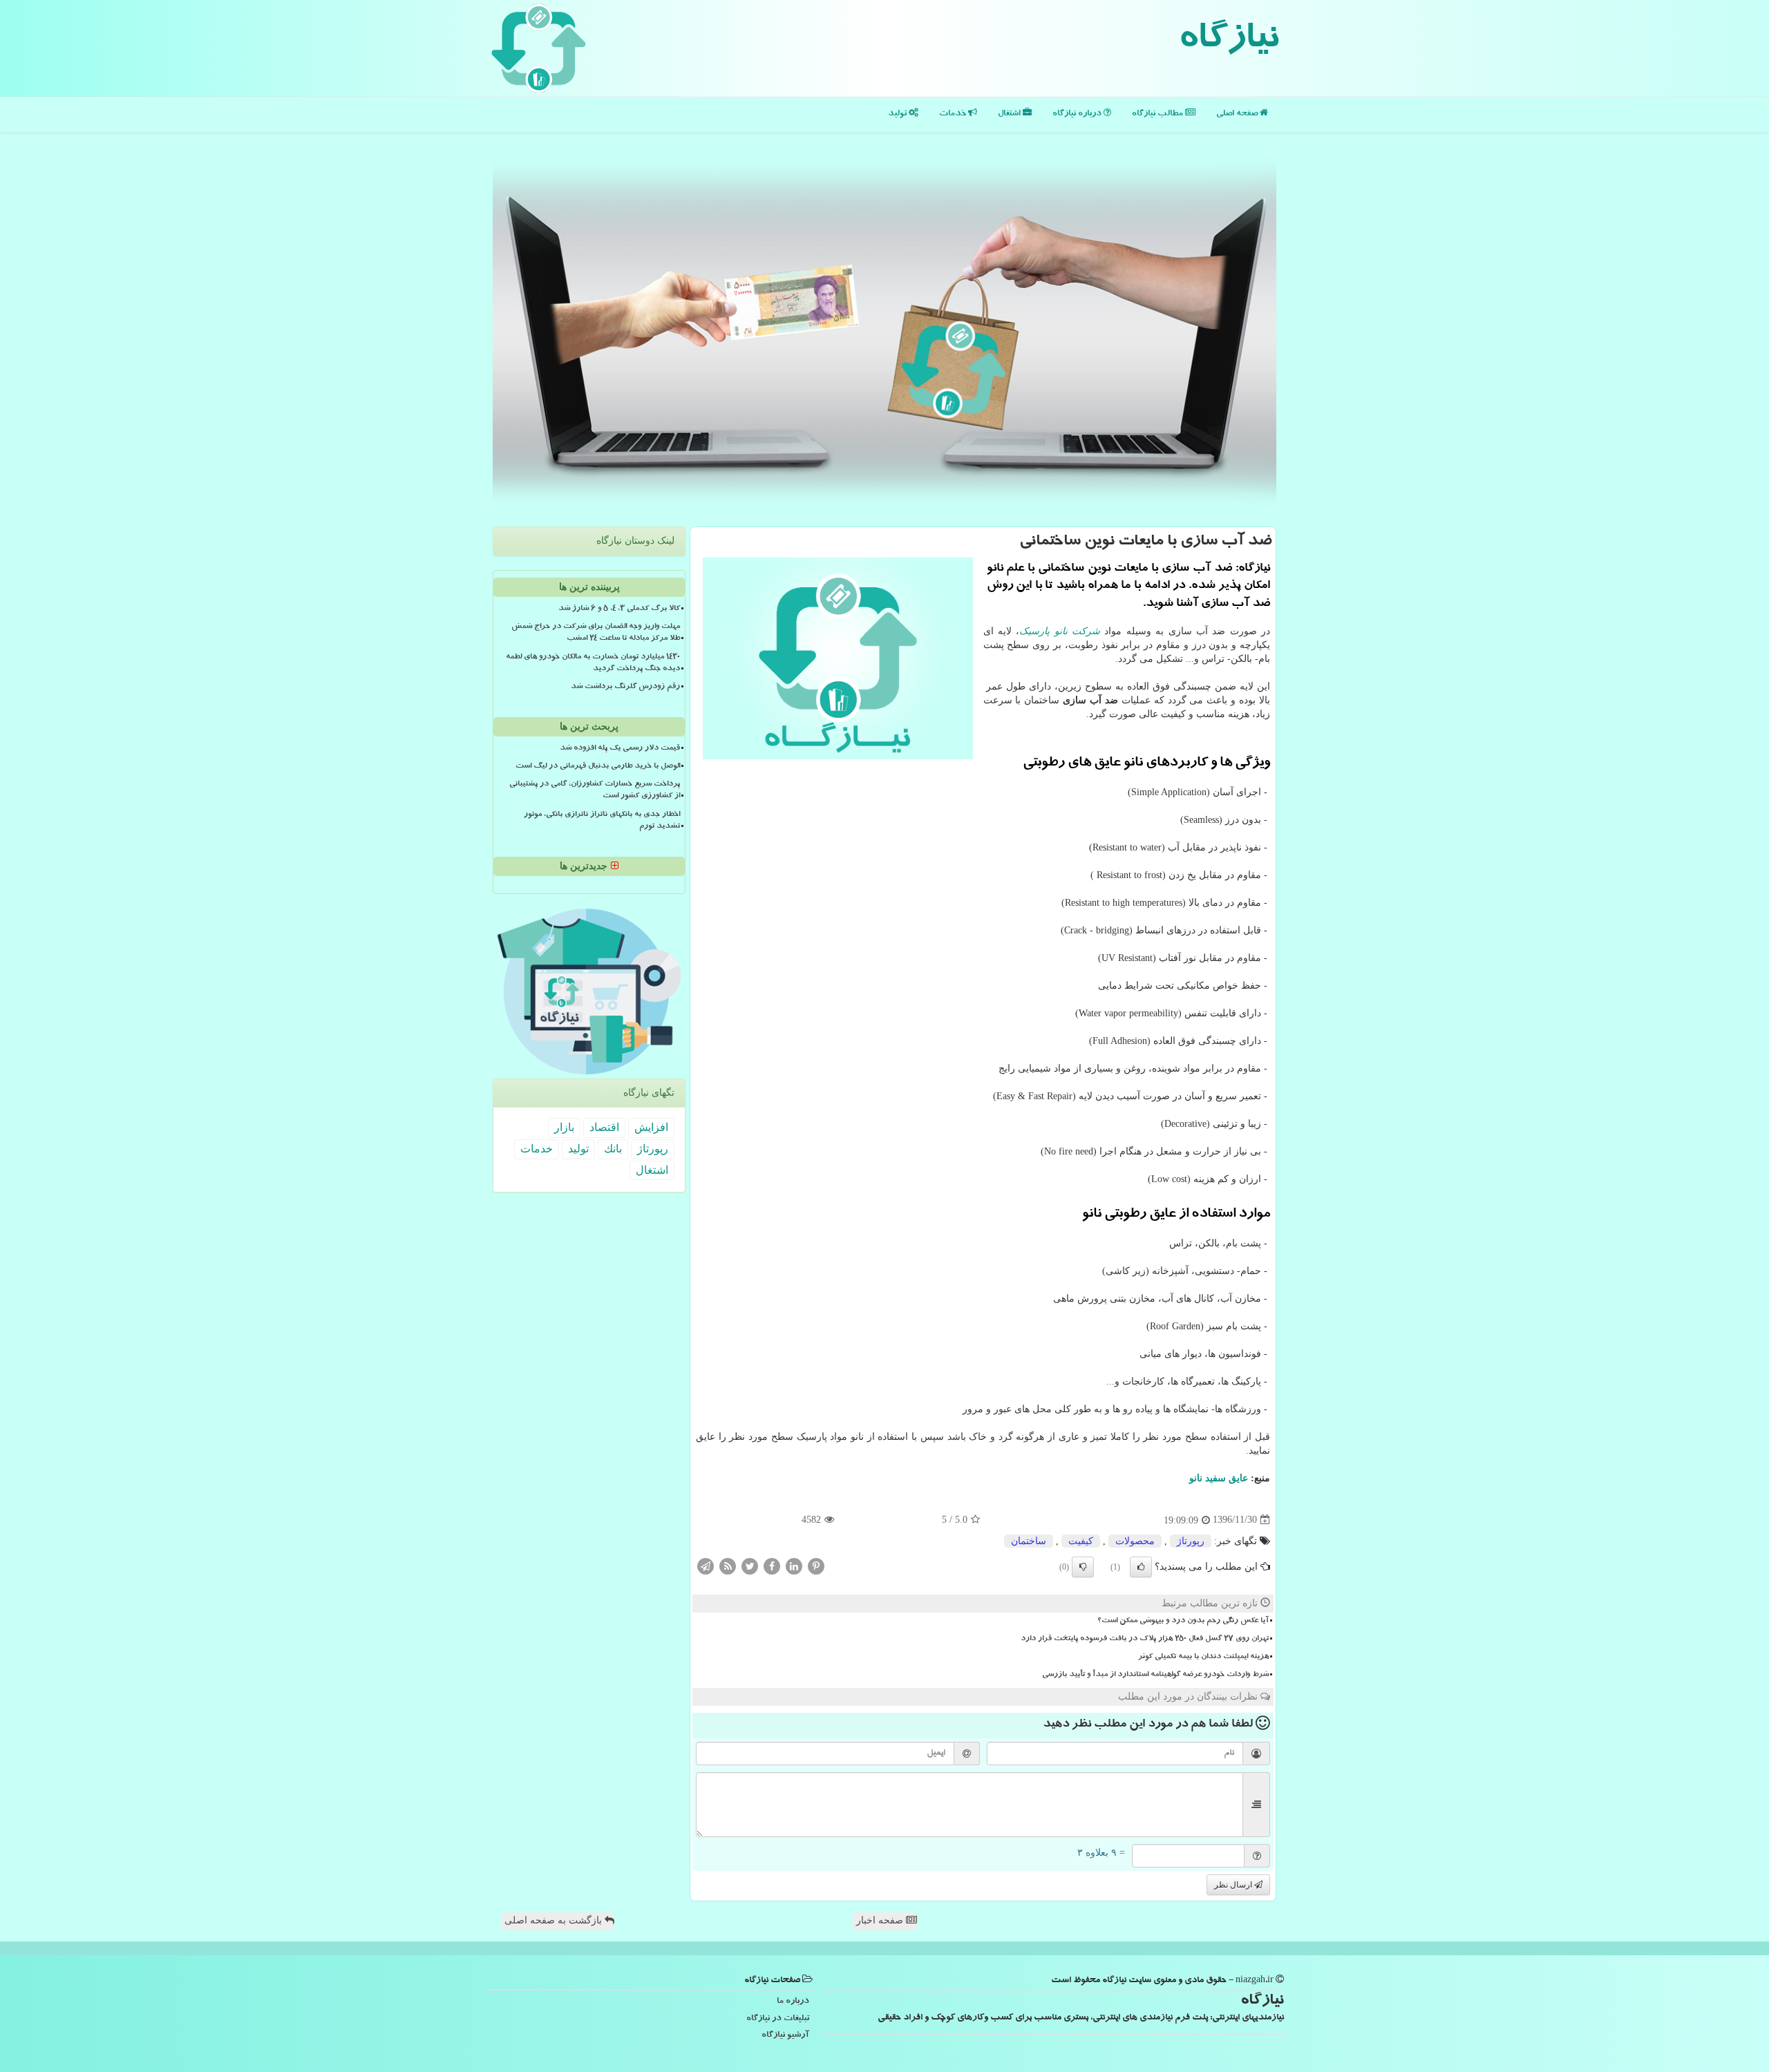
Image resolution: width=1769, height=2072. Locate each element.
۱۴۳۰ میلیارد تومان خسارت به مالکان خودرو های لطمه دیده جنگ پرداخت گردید (593, 664)
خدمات (954, 114)
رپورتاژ (1191, 1541)
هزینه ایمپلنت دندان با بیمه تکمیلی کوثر (1203, 1657)
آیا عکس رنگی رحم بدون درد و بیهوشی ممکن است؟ (1183, 1622)
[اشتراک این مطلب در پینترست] (816, 1565)
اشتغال (1010, 114)
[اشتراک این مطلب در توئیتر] (750, 1565)
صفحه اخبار (881, 1920)
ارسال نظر (1234, 1885)
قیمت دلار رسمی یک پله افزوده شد (620, 749)
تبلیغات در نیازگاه (778, 2019)
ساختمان (1029, 1541)
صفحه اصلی (1238, 114)
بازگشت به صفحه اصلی (555, 1920)
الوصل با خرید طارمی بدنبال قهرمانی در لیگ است (598, 767)
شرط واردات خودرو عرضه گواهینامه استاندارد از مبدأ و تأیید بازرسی (1155, 1675)
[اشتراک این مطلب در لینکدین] (794, 1565)
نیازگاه (1228, 41)
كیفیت (1081, 1541)
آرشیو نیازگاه (785, 2036)
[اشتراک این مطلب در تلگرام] (706, 1565)
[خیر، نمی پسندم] (1083, 1567)
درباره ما (793, 2002)
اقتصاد (604, 1127)
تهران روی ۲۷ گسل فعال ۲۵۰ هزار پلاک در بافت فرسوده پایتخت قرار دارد (1145, 1639)
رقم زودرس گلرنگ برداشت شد (625, 687)
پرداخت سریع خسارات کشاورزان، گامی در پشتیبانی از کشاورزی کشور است (595, 791)
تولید (898, 114)
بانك (613, 1149)
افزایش (651, 1127)
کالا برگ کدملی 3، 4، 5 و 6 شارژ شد (619, 609)
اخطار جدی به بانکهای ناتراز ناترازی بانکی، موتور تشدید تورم (602, 821)
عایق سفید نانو (1219, 1478)
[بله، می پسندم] (1141, 1567)
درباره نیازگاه (1078, 114)
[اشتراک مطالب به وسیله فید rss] (728, 1565)
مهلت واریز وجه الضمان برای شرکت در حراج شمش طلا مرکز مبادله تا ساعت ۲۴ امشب (596, 633)
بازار (564, 1127)
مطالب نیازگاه (1158, 114)
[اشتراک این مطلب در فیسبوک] (772, 1565)
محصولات (1135, 1541)
